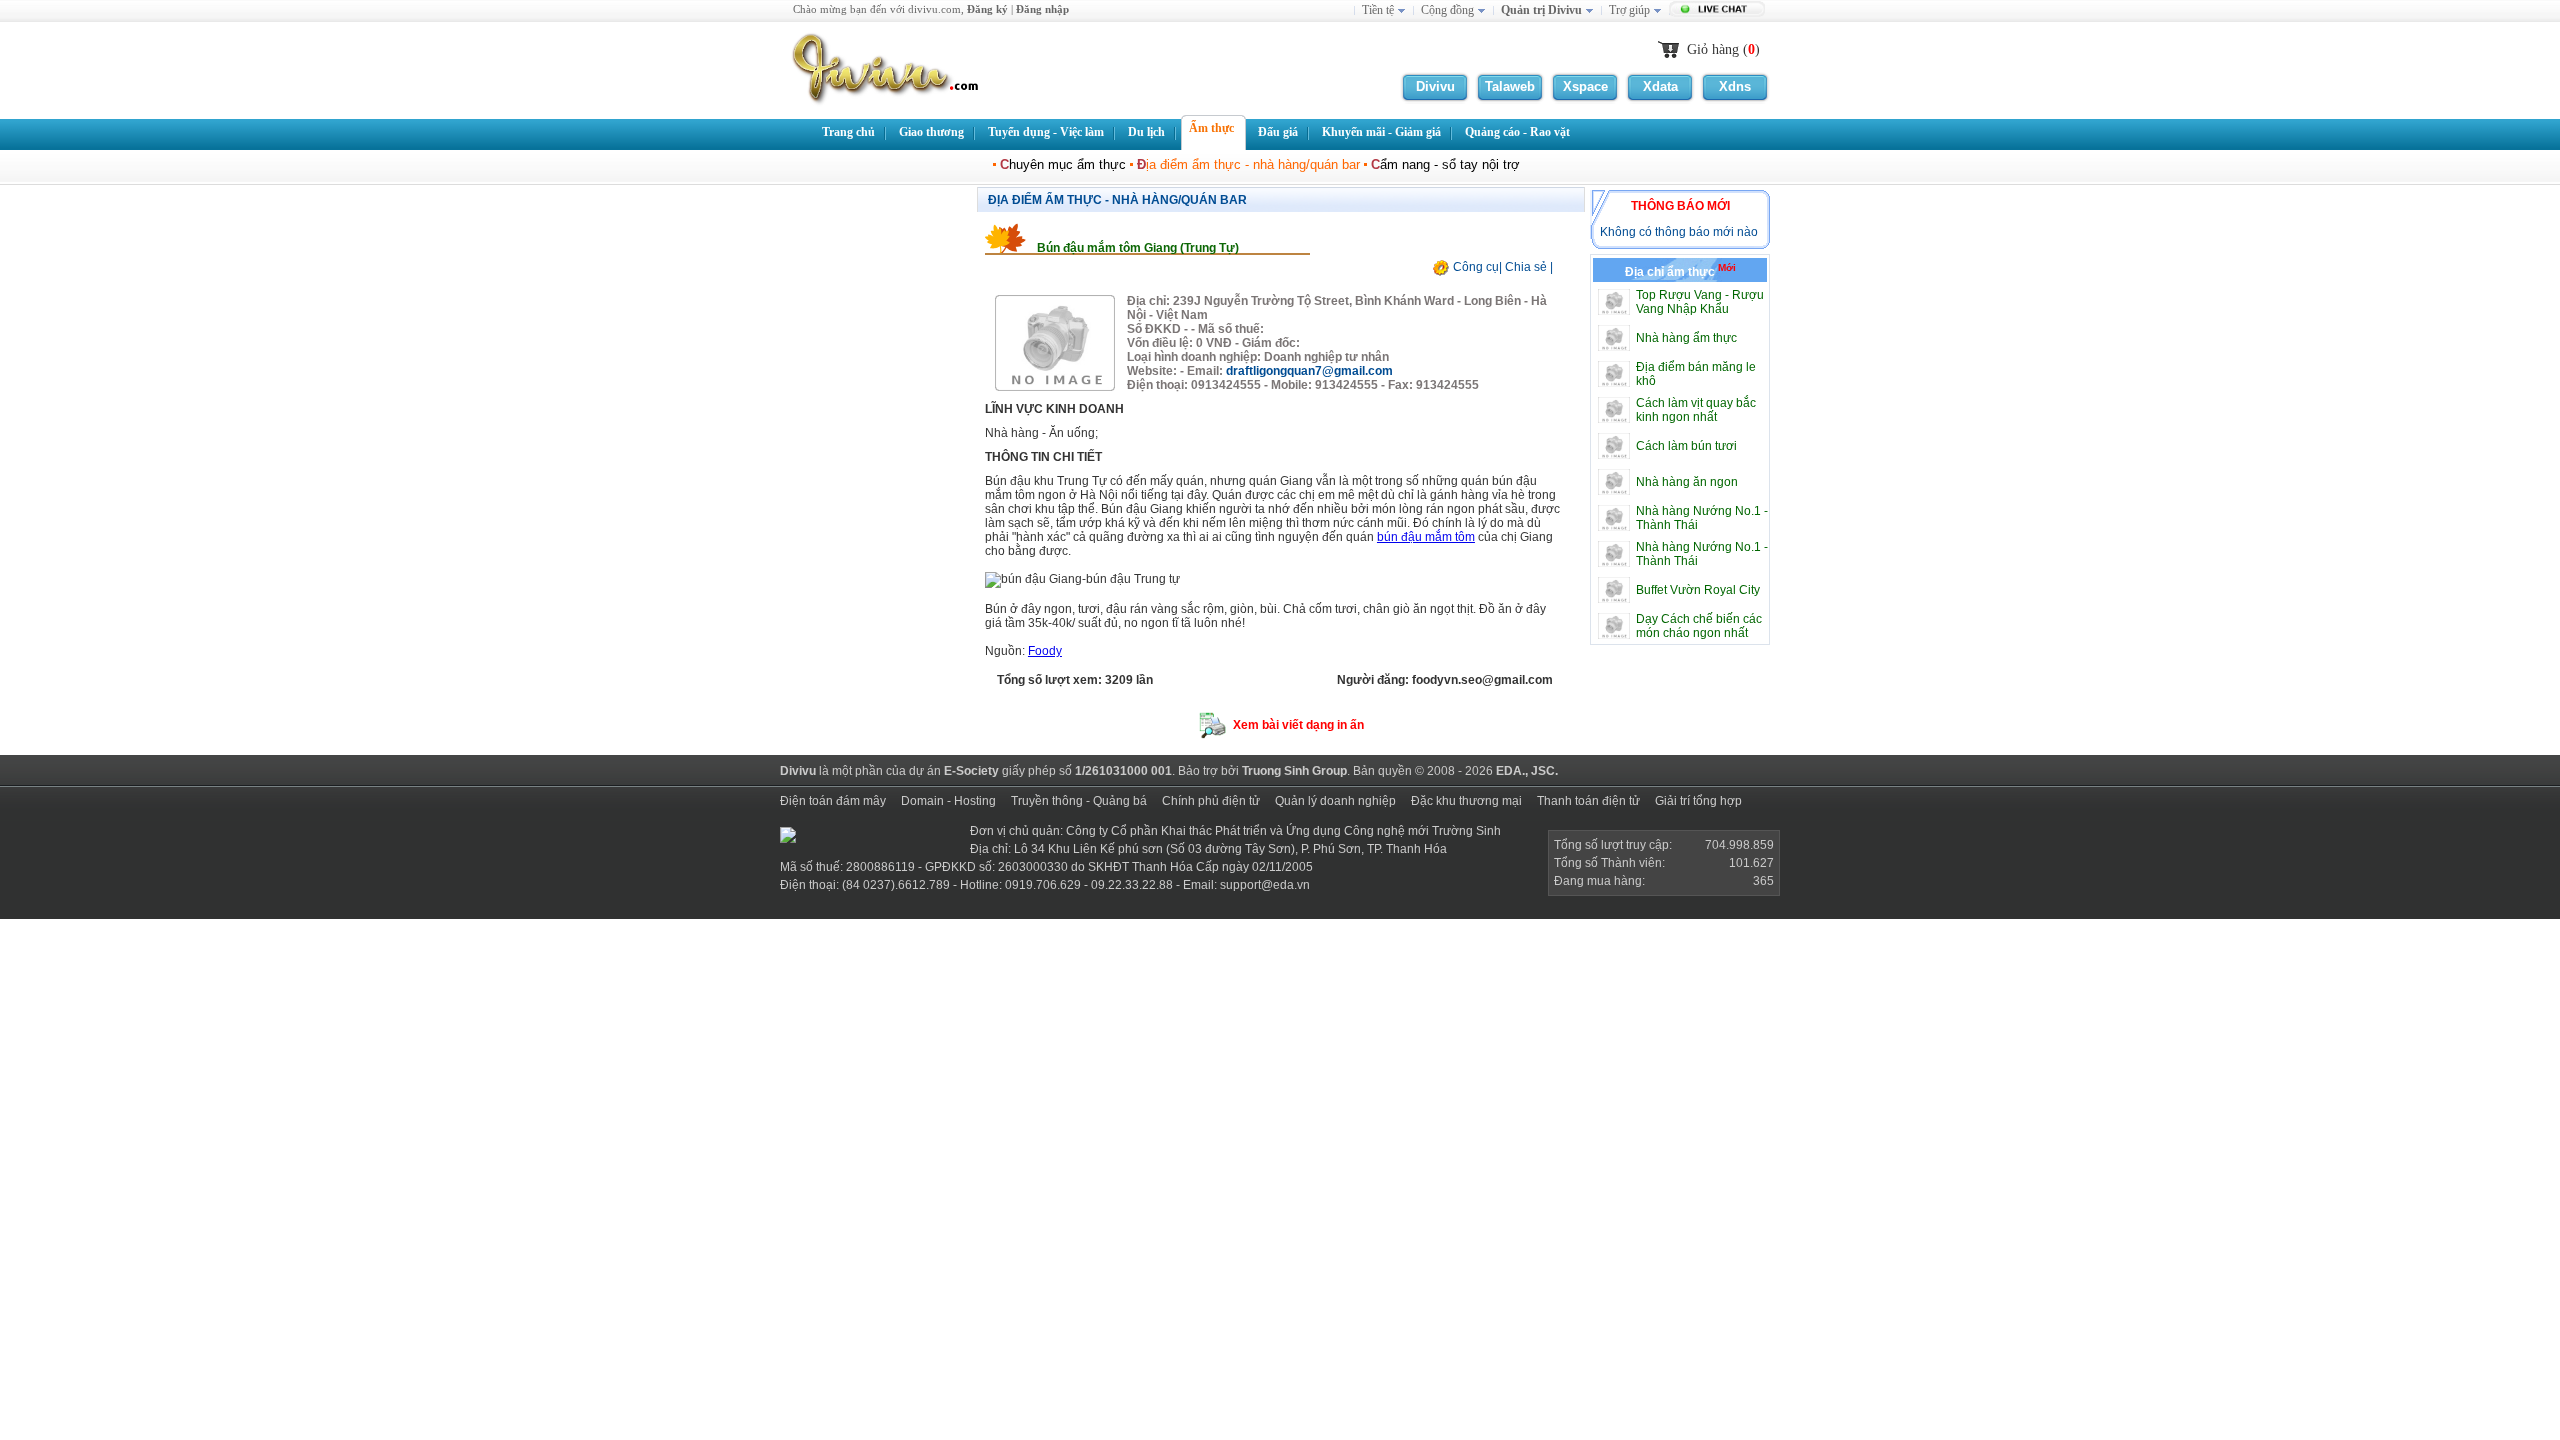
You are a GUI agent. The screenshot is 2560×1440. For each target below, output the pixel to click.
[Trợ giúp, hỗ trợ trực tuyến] (1719, 11)
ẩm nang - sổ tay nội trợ (1445, 164)
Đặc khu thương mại (1466, 801)
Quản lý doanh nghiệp (1335, 801)
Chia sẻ (1526, 267)
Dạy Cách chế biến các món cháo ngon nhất (1699, 626)
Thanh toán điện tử (1588, 801)
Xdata (1660, 86)
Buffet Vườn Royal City (1698, 590)
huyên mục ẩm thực (1063, 164)
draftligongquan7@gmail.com (1309, 371)
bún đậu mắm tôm (1426, 537)
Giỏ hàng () (1723, 49)
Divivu (1435, 86)
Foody (1045, 651)
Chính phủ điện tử (1211, 801)
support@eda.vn (1265, 885)
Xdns (1735, 86)
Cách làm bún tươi (1686, 446)
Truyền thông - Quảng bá (1079, 801)
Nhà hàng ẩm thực (1686, 338)
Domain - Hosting (948, 801)
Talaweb (1510, 86)
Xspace (1585, 86)
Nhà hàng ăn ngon (1687, 482)
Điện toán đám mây (833, 801)
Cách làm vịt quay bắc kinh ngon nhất (1696, 410)
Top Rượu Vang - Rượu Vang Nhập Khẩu (1700, 302)
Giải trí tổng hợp (1698, 801)
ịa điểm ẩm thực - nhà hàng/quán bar (1248, 164)
